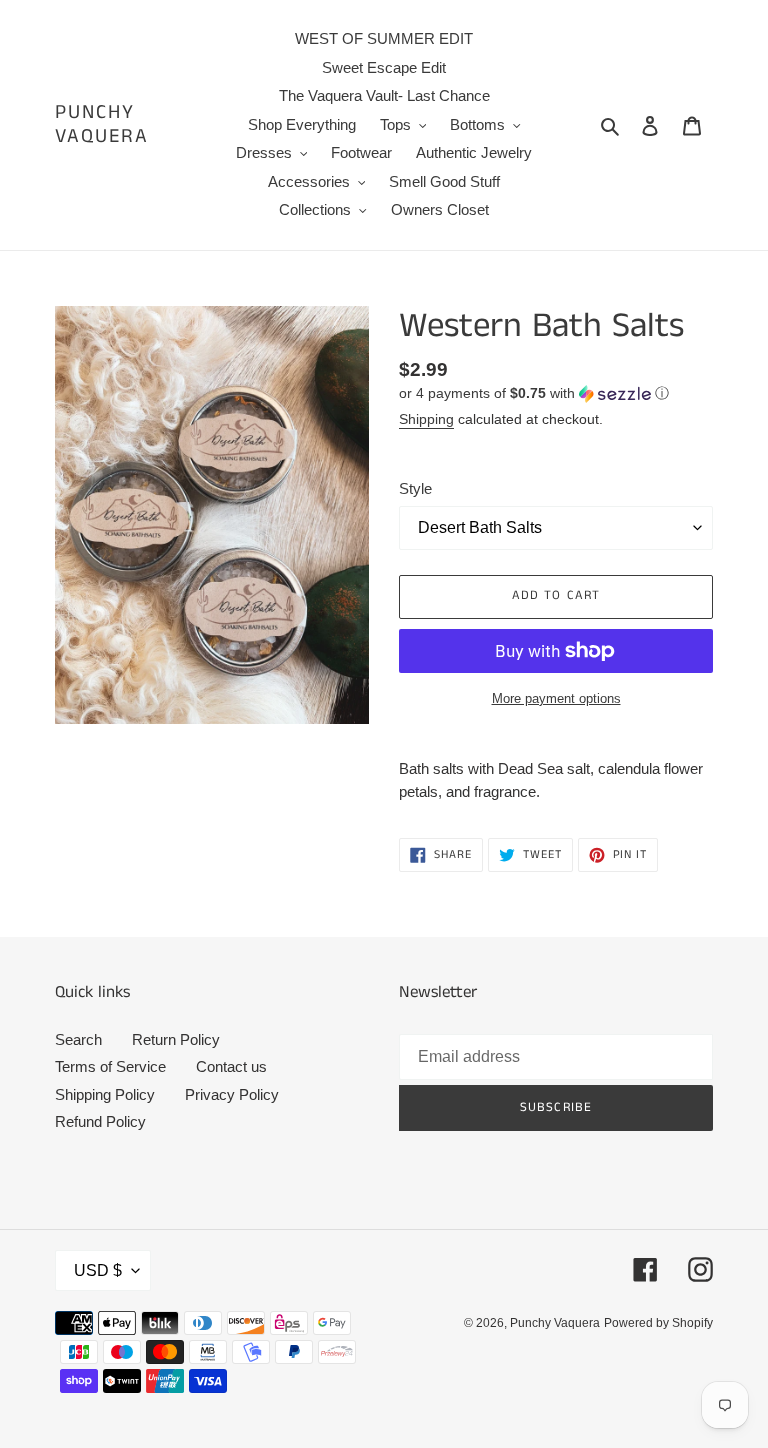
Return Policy (176, 1039)
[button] (534, 393)
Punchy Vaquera (102, 125)
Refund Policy (100, 1121)
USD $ (98, 1270)
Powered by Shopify (658, 1323)
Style (415, 488)
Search (78, 1039)
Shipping (426, 419)
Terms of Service (110, 1066)
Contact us (231, 1066)
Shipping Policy (105, 1094)
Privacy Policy (232, 1094)
